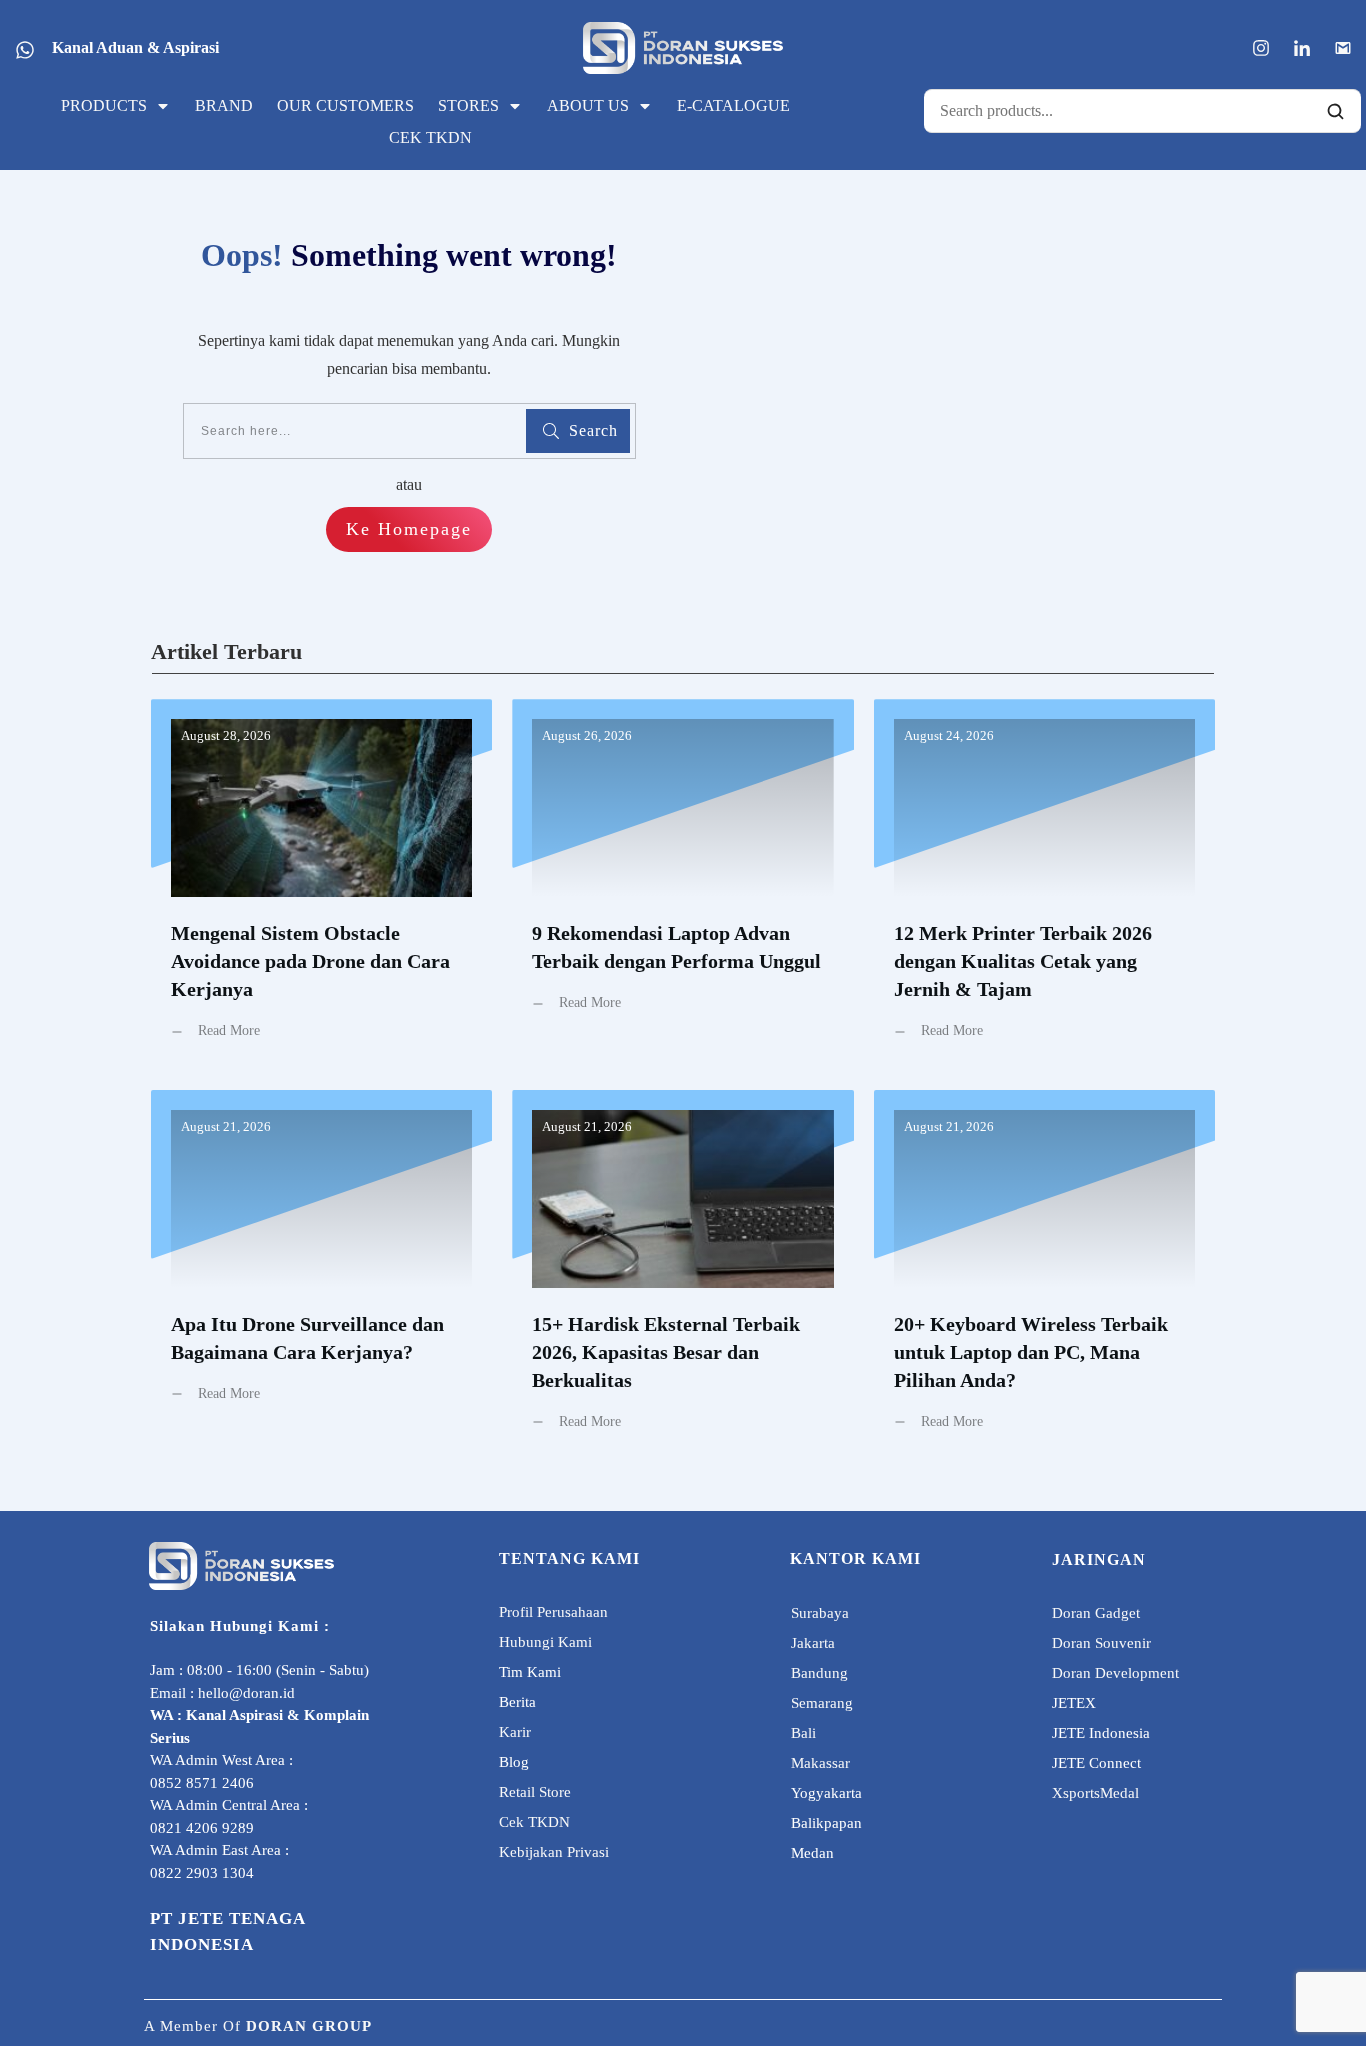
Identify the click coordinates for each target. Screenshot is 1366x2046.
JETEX (1074, 1703)
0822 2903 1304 (202, 1873)
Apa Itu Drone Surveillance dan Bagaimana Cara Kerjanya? (321, 1275)
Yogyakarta (826, 1793)
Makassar (820, 1763)
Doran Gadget (1096, 1613)
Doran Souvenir (1101, 1643)
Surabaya (820, 1613)
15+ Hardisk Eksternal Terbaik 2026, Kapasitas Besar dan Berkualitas (682, 1275)
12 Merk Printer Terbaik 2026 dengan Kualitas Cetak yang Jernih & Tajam (1044, 884)
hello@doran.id (246, 1693)
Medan (812, 1853)
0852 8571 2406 (202, 1783)
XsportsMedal (1095, 1793)
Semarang (822, 1703)
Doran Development (1115, 1673)
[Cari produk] (1335, 111)
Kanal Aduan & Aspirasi (135, 47)
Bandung (819, 1673)
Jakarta (813, 1643)
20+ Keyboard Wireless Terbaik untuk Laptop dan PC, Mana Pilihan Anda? (1044, 1275)
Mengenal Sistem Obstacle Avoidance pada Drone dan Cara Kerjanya (321, 884)
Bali (803, 1733)
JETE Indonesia (1101, 1733)
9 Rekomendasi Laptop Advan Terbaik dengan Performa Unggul (682, 884)
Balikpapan (826, 1823)
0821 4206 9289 (202, 1828)
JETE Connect (1096, 1763)
